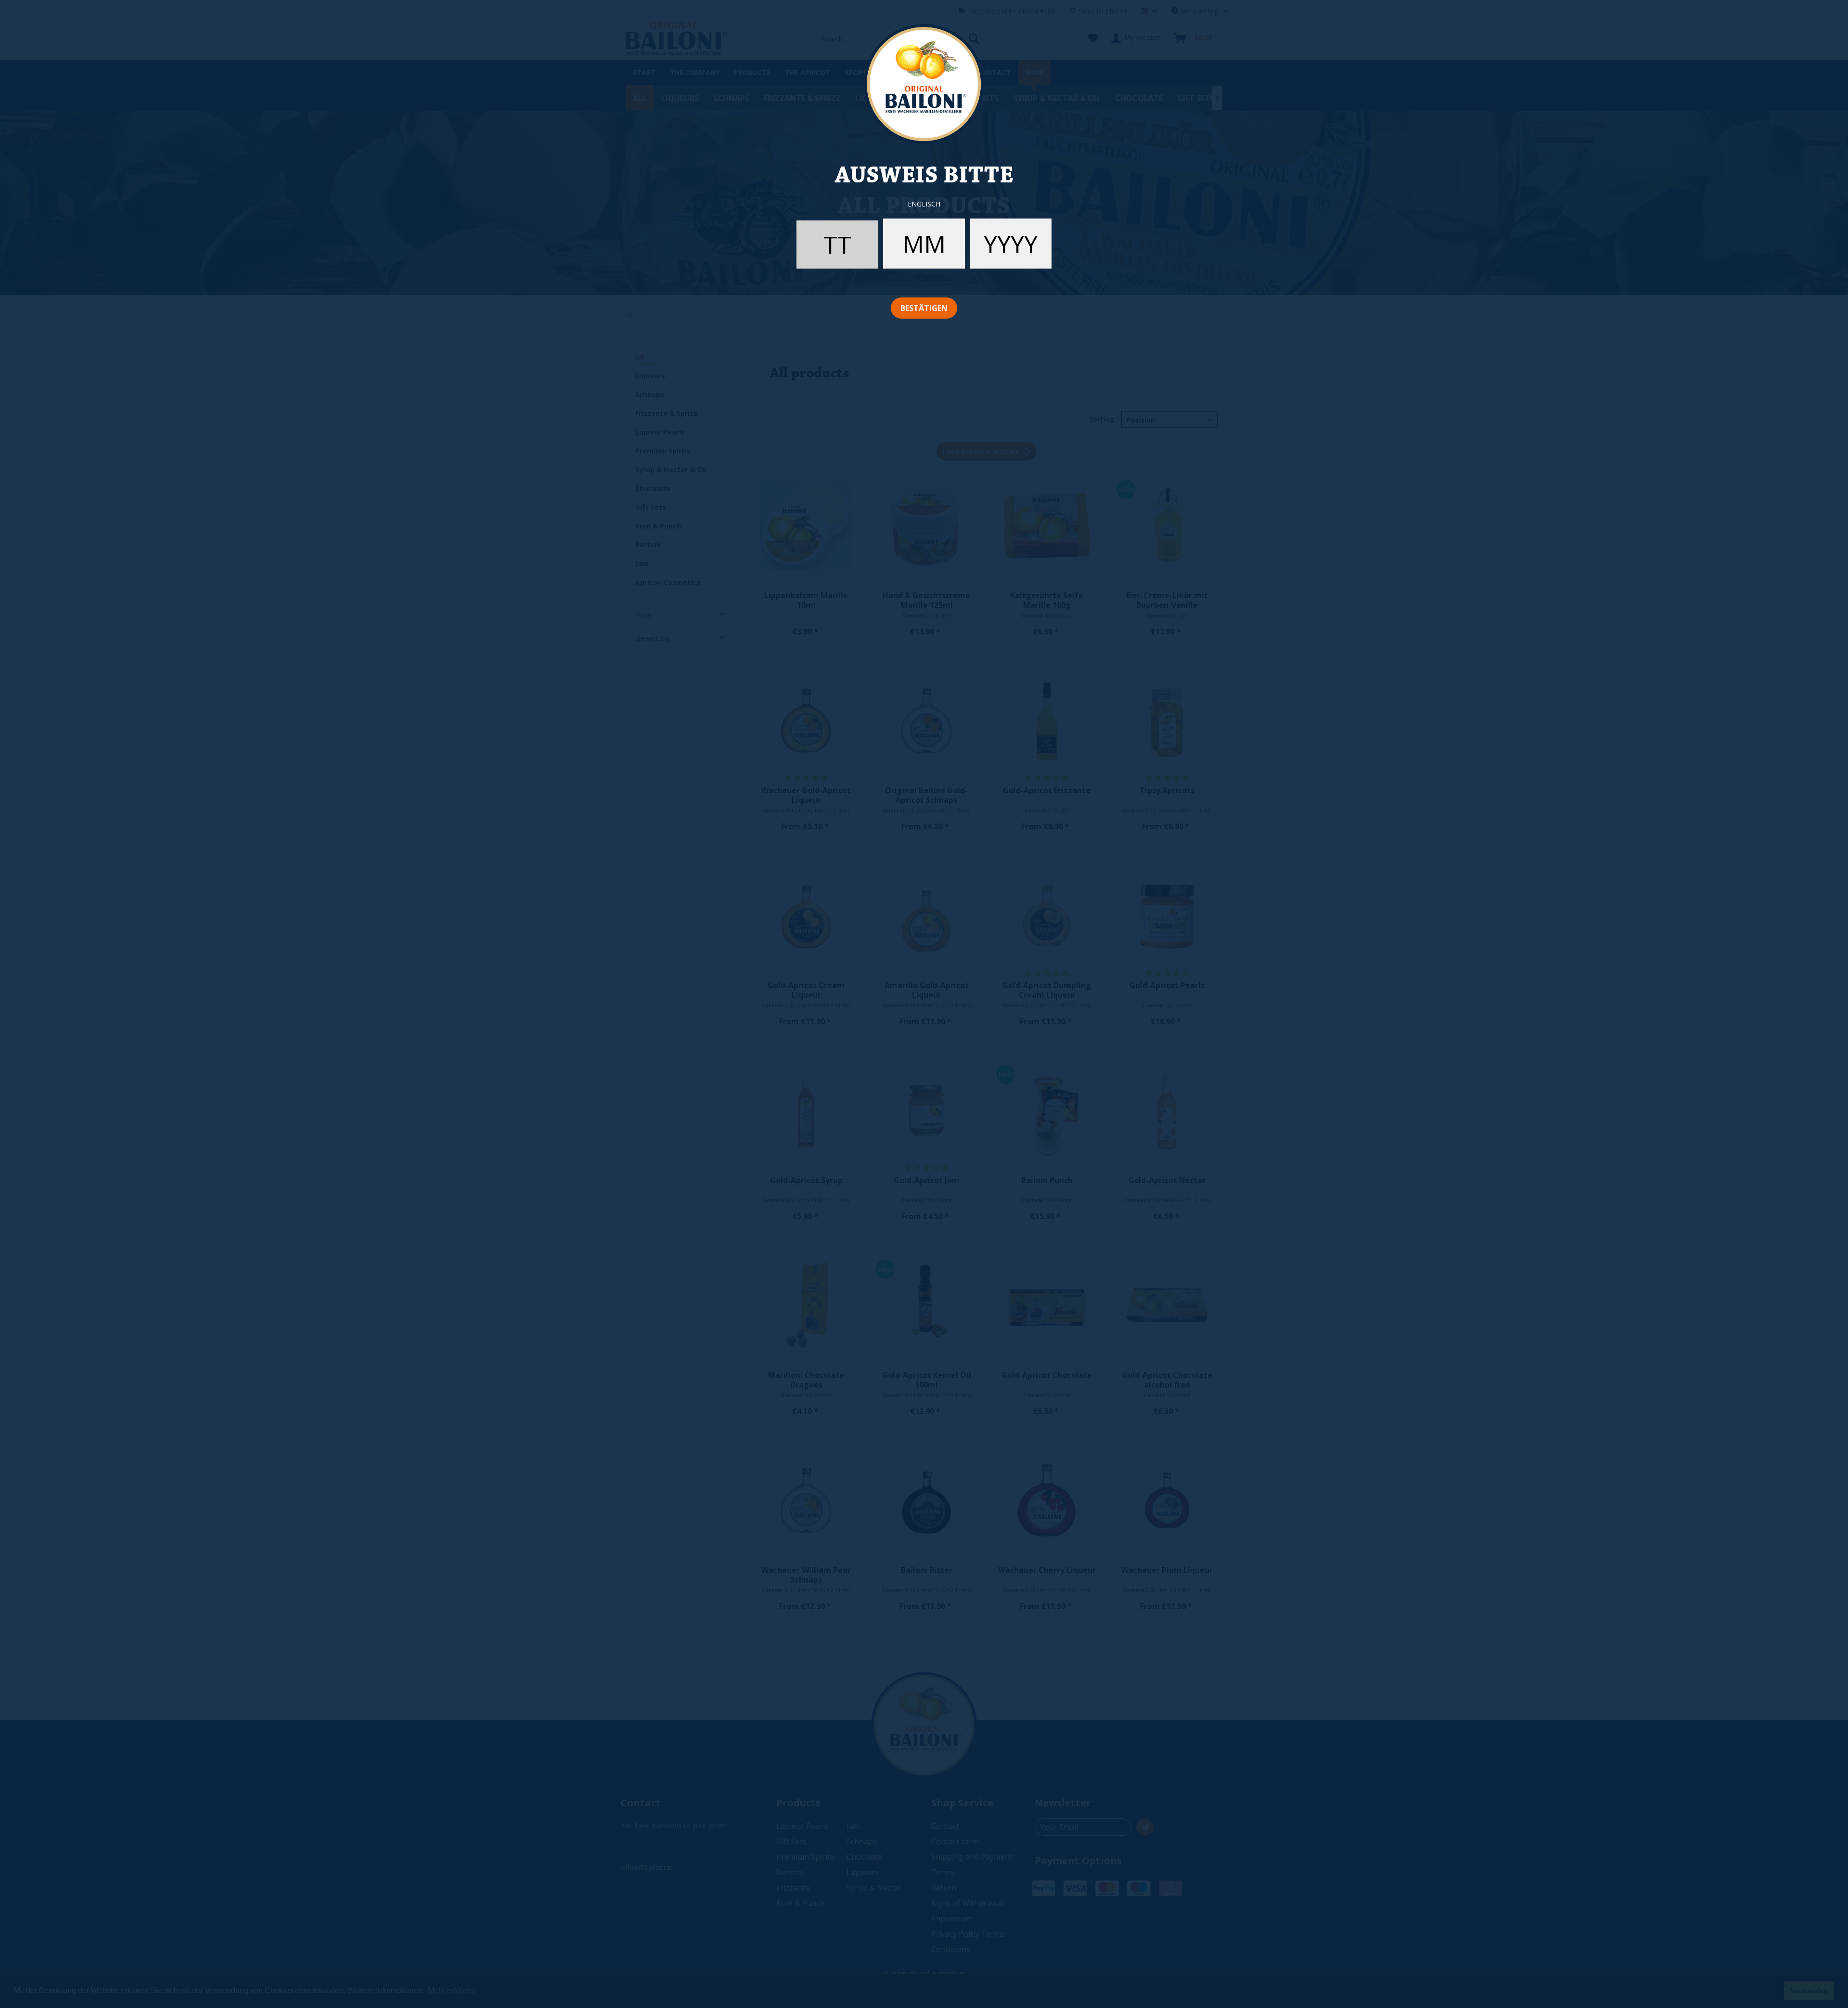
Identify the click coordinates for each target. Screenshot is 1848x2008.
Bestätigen (924, 308)
